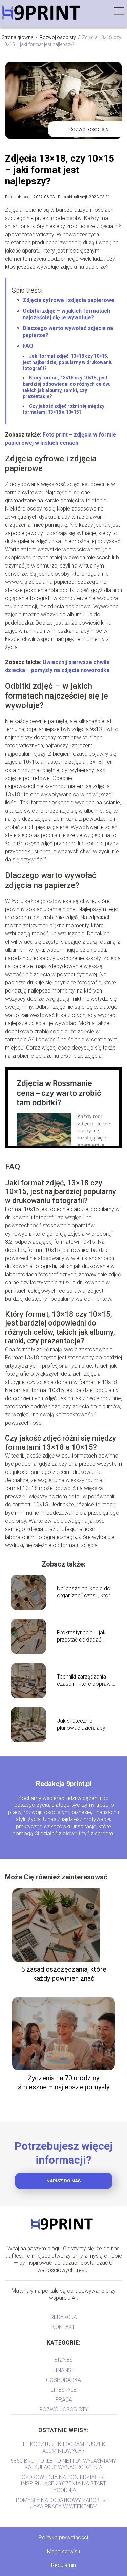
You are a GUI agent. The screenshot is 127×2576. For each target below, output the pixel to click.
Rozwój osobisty (58, 37)
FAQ (28, 346)
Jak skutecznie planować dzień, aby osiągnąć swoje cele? (83, 1725)
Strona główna (18, 37)
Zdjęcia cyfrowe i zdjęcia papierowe (69, 300)
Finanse (63, 2370)
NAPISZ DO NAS (63, 2181)
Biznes (63, 2360)
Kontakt (63, 2327)
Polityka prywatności (63, 2537)
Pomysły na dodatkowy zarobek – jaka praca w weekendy (63, 2503)
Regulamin (63, 2565)
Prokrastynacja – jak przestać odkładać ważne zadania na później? (81, 1636)
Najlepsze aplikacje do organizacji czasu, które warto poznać (85, 1592)
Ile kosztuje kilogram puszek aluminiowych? (63, 2447)
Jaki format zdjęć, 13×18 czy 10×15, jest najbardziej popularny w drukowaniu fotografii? (68, 362)
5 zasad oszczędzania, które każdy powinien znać (64, 1974)
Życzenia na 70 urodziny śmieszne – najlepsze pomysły (64, 2082)
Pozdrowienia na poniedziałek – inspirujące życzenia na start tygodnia (63, 2484)
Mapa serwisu (63, 2551)
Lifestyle (64, 2390)
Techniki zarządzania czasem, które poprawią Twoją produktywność (86, 1681)
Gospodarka (63, 2380)
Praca (64, 2400)
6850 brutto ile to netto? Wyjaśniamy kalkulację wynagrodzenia (63, 2464)
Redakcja (64, 2317)
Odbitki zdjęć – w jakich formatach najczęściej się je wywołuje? (66, 314)
